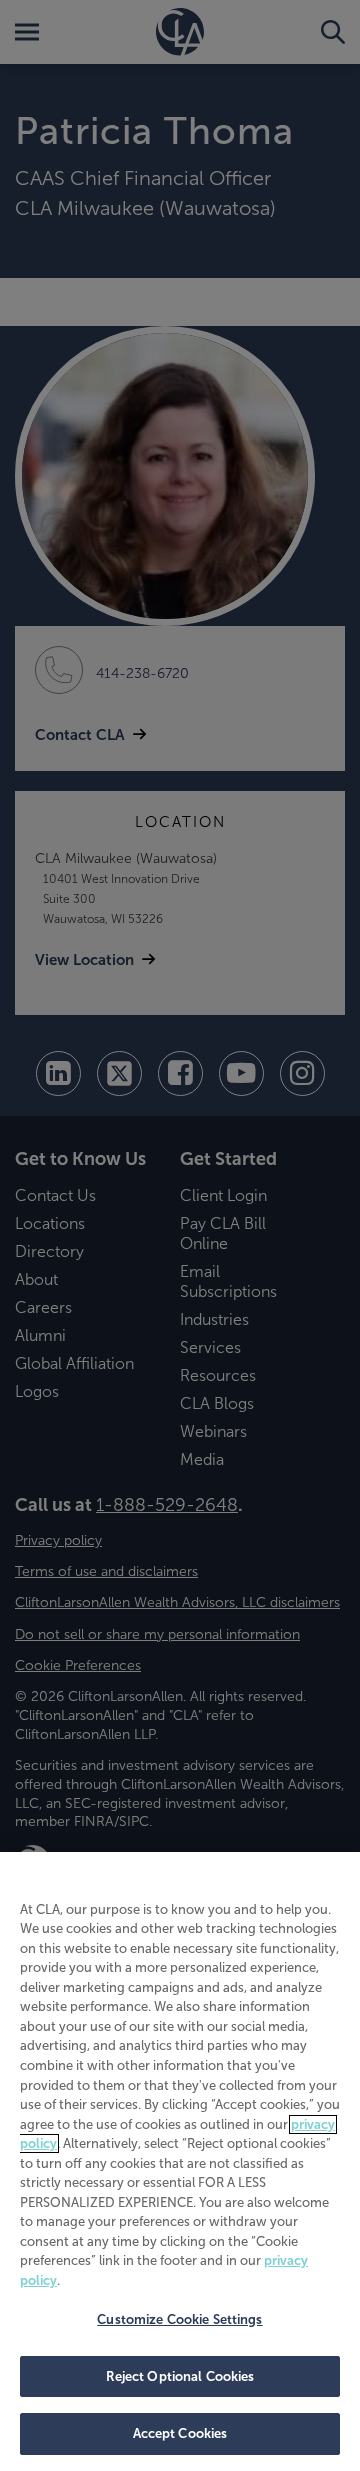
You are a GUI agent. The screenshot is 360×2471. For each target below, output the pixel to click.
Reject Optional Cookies (180, 2376)
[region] (180, 2161)
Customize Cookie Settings (179, 2319)
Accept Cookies (180, 2433)
